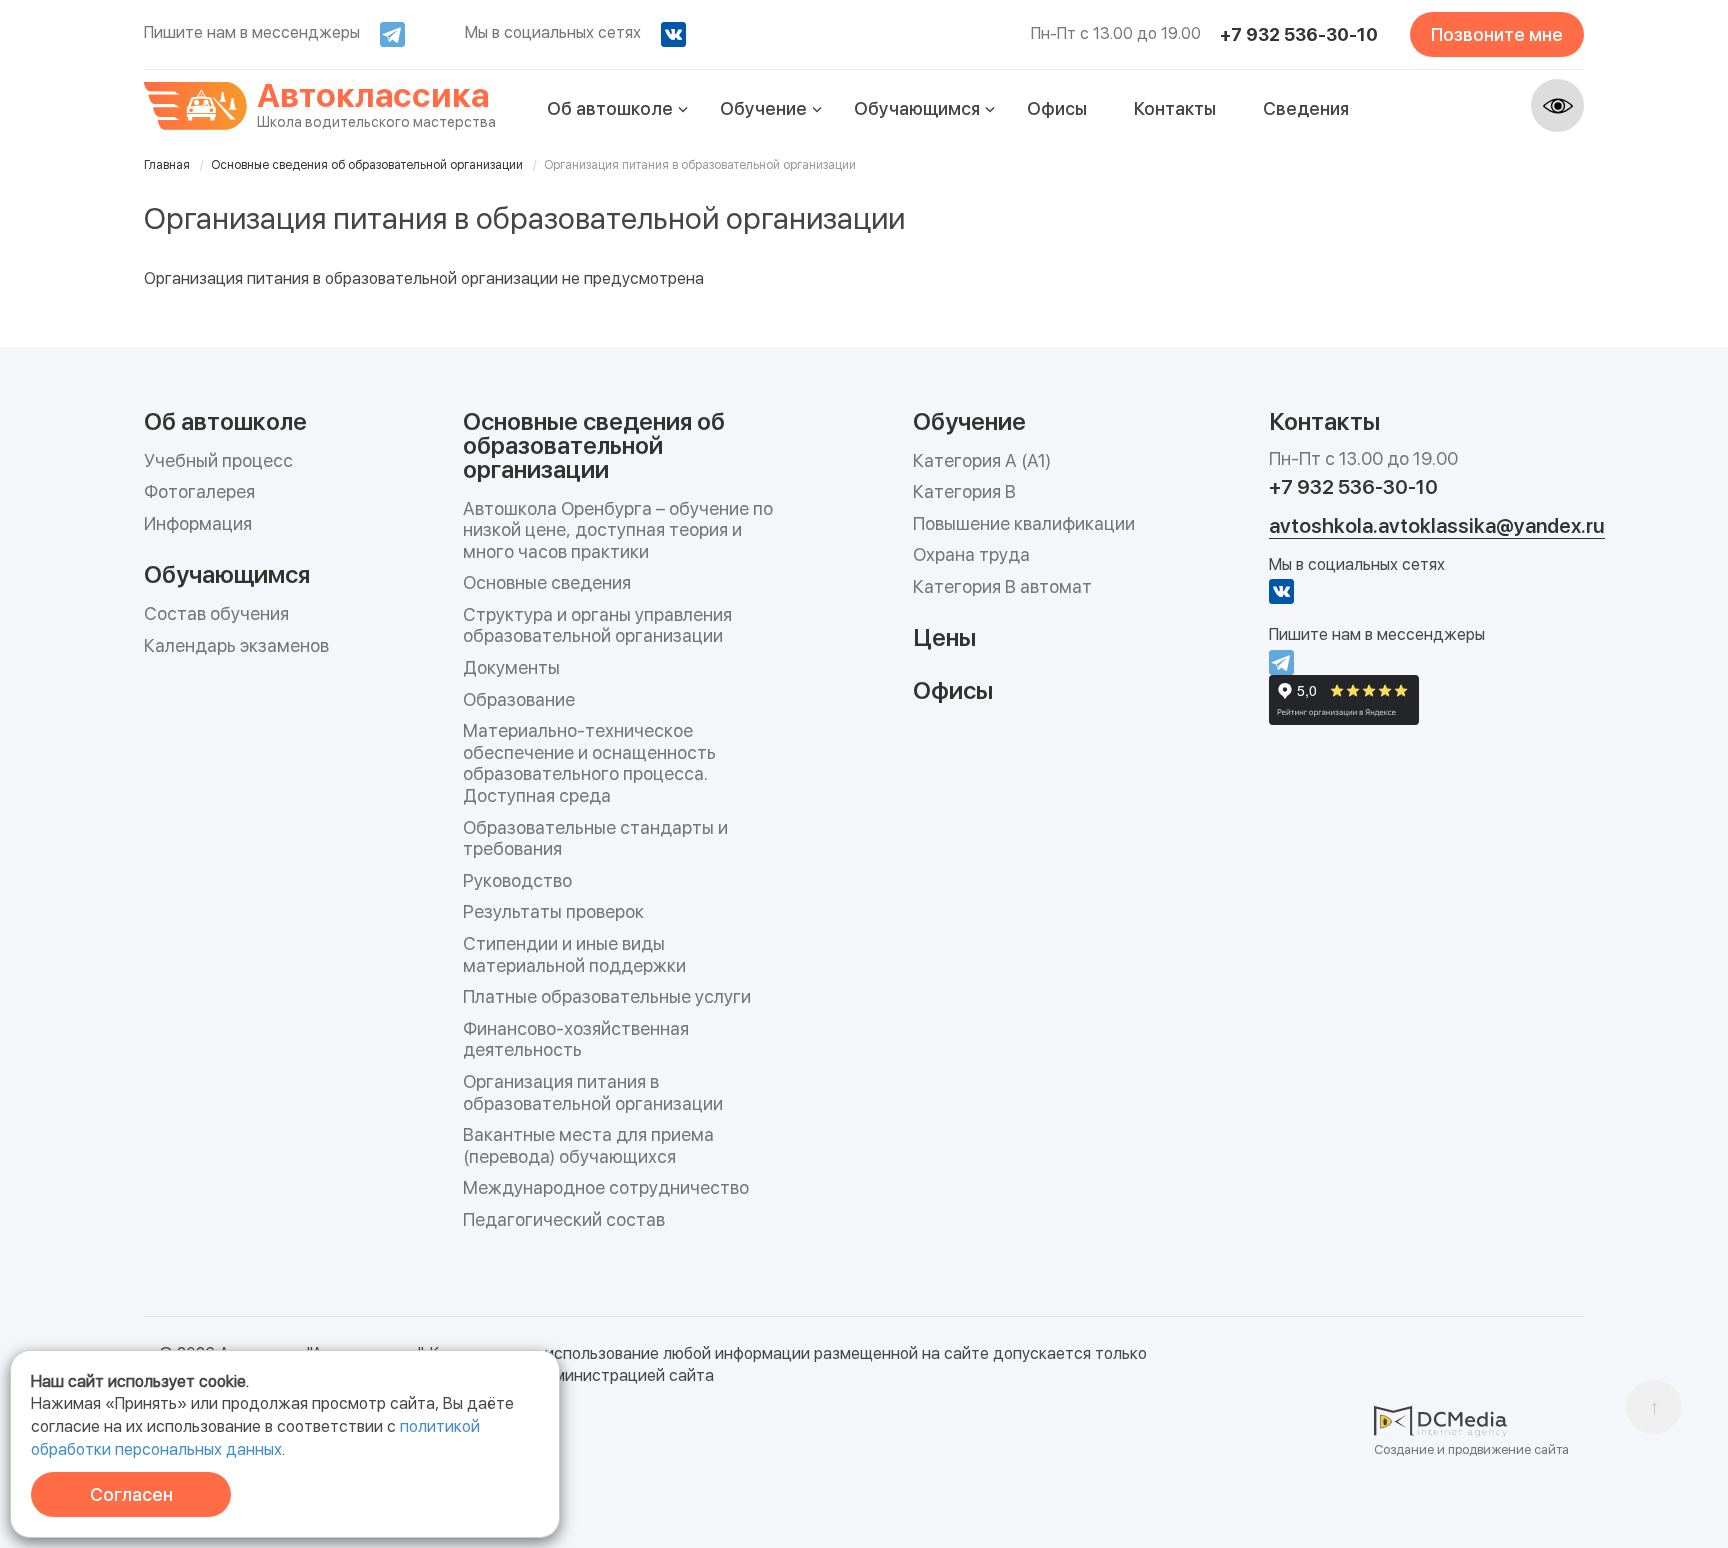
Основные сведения (547, 582)
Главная (167, 165)
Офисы (1057, 108)
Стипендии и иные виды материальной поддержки (574, 954)
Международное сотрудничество (606, 1187)
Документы (511, 667)
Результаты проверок (553, 911)
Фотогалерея (199, 491)
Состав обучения (216, 613)
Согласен (131, 1494)
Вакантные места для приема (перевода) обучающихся (588, 1145)
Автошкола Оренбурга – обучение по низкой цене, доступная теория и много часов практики (618, 530)
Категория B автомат (1002, 586)
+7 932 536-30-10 (1299, 34)
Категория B (964, 491)
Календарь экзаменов (236, 645)
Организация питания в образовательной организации (593, 1092)
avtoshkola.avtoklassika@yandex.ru (1437, 526)
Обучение (763, 108)
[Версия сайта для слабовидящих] (1557, 105)
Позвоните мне (1497, 34)
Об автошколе (610, 108)
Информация (198, 523)
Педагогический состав (564, 1219)
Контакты (1175, 108)
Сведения (1306, 108)
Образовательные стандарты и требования (595, 838)
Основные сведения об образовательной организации (367, 165)
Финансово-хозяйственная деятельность (576, 1039)
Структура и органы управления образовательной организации (597, 625)
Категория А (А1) (982, 460)
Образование (519, 699)
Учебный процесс (218, 460)
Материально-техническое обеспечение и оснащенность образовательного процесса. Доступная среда (589, 763)
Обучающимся (917, 108)
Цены (944, 636)
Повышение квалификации (1024, 523)
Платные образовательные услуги (607, 996)
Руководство (517, 880)
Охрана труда (971, 554)
